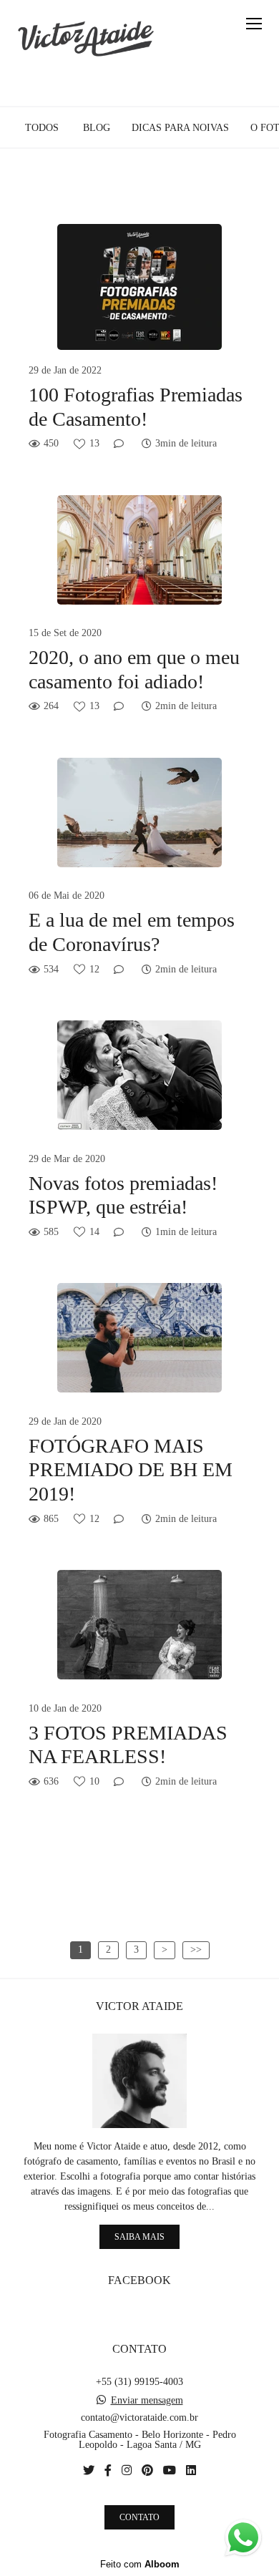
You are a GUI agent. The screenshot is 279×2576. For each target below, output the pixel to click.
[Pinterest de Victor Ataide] (147, 2470)
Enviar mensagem (147, 2401)
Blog (97, 128)
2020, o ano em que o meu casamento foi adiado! (134, 669)
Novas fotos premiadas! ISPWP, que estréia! (123, 1195)
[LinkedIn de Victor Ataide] (191, 2470)
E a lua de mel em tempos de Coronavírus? (132, 932)
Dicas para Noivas (180, 128)
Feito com (140, 2564)
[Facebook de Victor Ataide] (108, 2470)
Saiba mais (139, 2237)
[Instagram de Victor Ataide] (127, 2470)
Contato (139, 2517)
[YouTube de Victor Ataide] (170, 2470)
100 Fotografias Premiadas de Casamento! (136, 407)
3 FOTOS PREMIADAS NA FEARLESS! (128, 1745)
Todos (42, 128)
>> (196, 1950)
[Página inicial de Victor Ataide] (86, 39)
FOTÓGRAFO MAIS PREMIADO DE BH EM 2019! (131, 1470)
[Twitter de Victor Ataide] (89, 2470)
